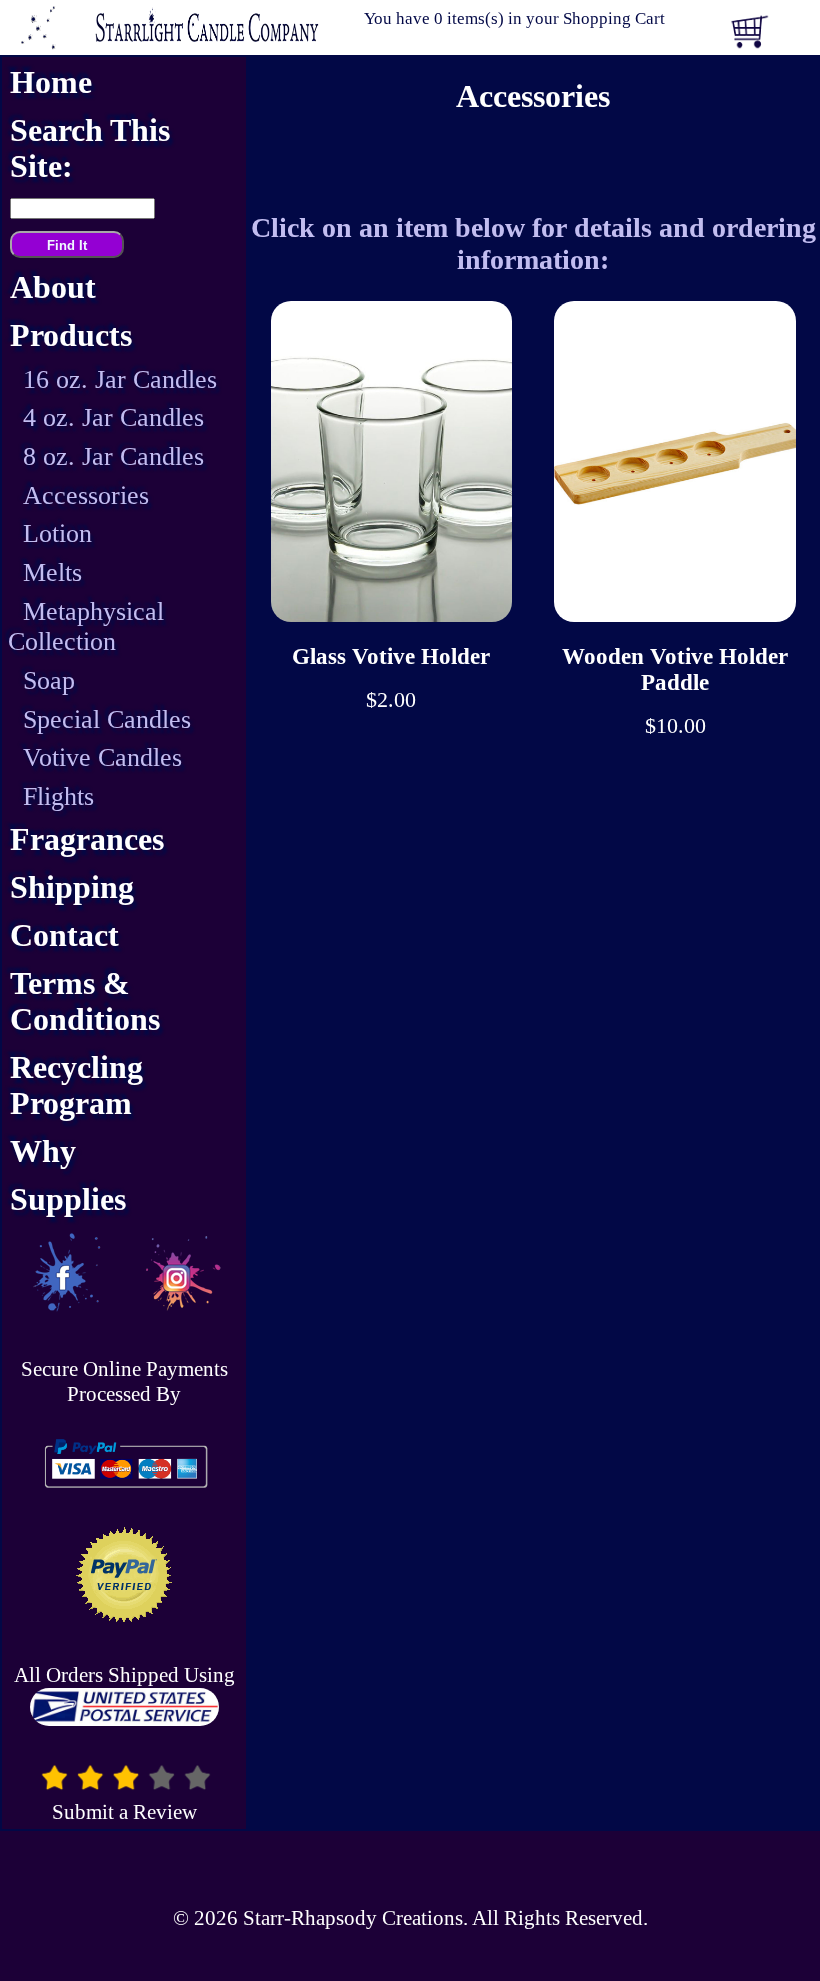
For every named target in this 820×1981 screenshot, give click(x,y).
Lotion (57, 533)
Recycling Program (76, 1085)
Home (51, 82)
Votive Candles (102, 757)
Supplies (68, 1199)
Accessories (86, 495)
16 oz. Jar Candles (120, 379)
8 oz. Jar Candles (113, 456)
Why (43, 1151)
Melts (52, 572)
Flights (58, 796)
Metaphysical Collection (86, 627)
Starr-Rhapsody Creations (353, 1918)
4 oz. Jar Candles (113, 417)
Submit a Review (124, 1812)
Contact (64, 935)
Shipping (72, 887)
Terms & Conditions (85, 1001)
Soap (49, 680)
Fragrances (87, 839)
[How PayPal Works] (124, 1491)
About (53, 287)
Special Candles (107, 719)
